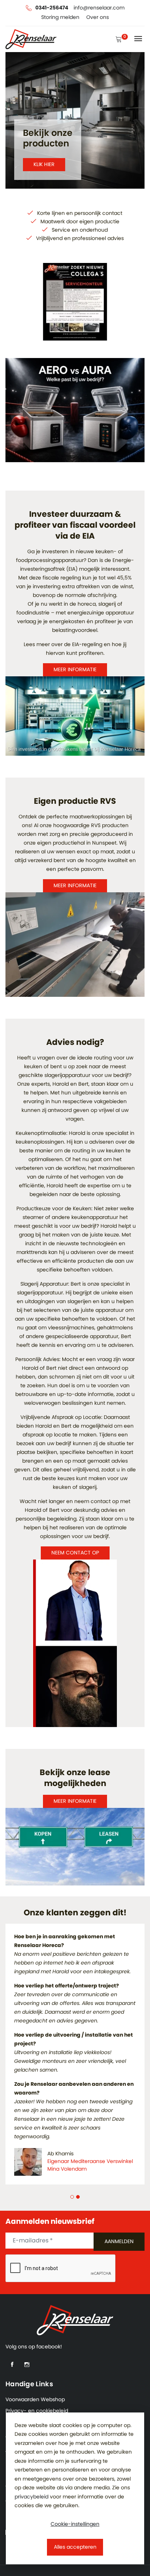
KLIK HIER (44, 165)
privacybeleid (31, 2497)
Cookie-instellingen (75, 2524)
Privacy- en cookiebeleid (37, 2411)
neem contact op (75, 1553)
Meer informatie (75, 670)
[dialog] (75, 2488)
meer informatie (75, 1801)
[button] (72, 2197)
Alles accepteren (75, 2547)
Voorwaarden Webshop (35, 2400)
